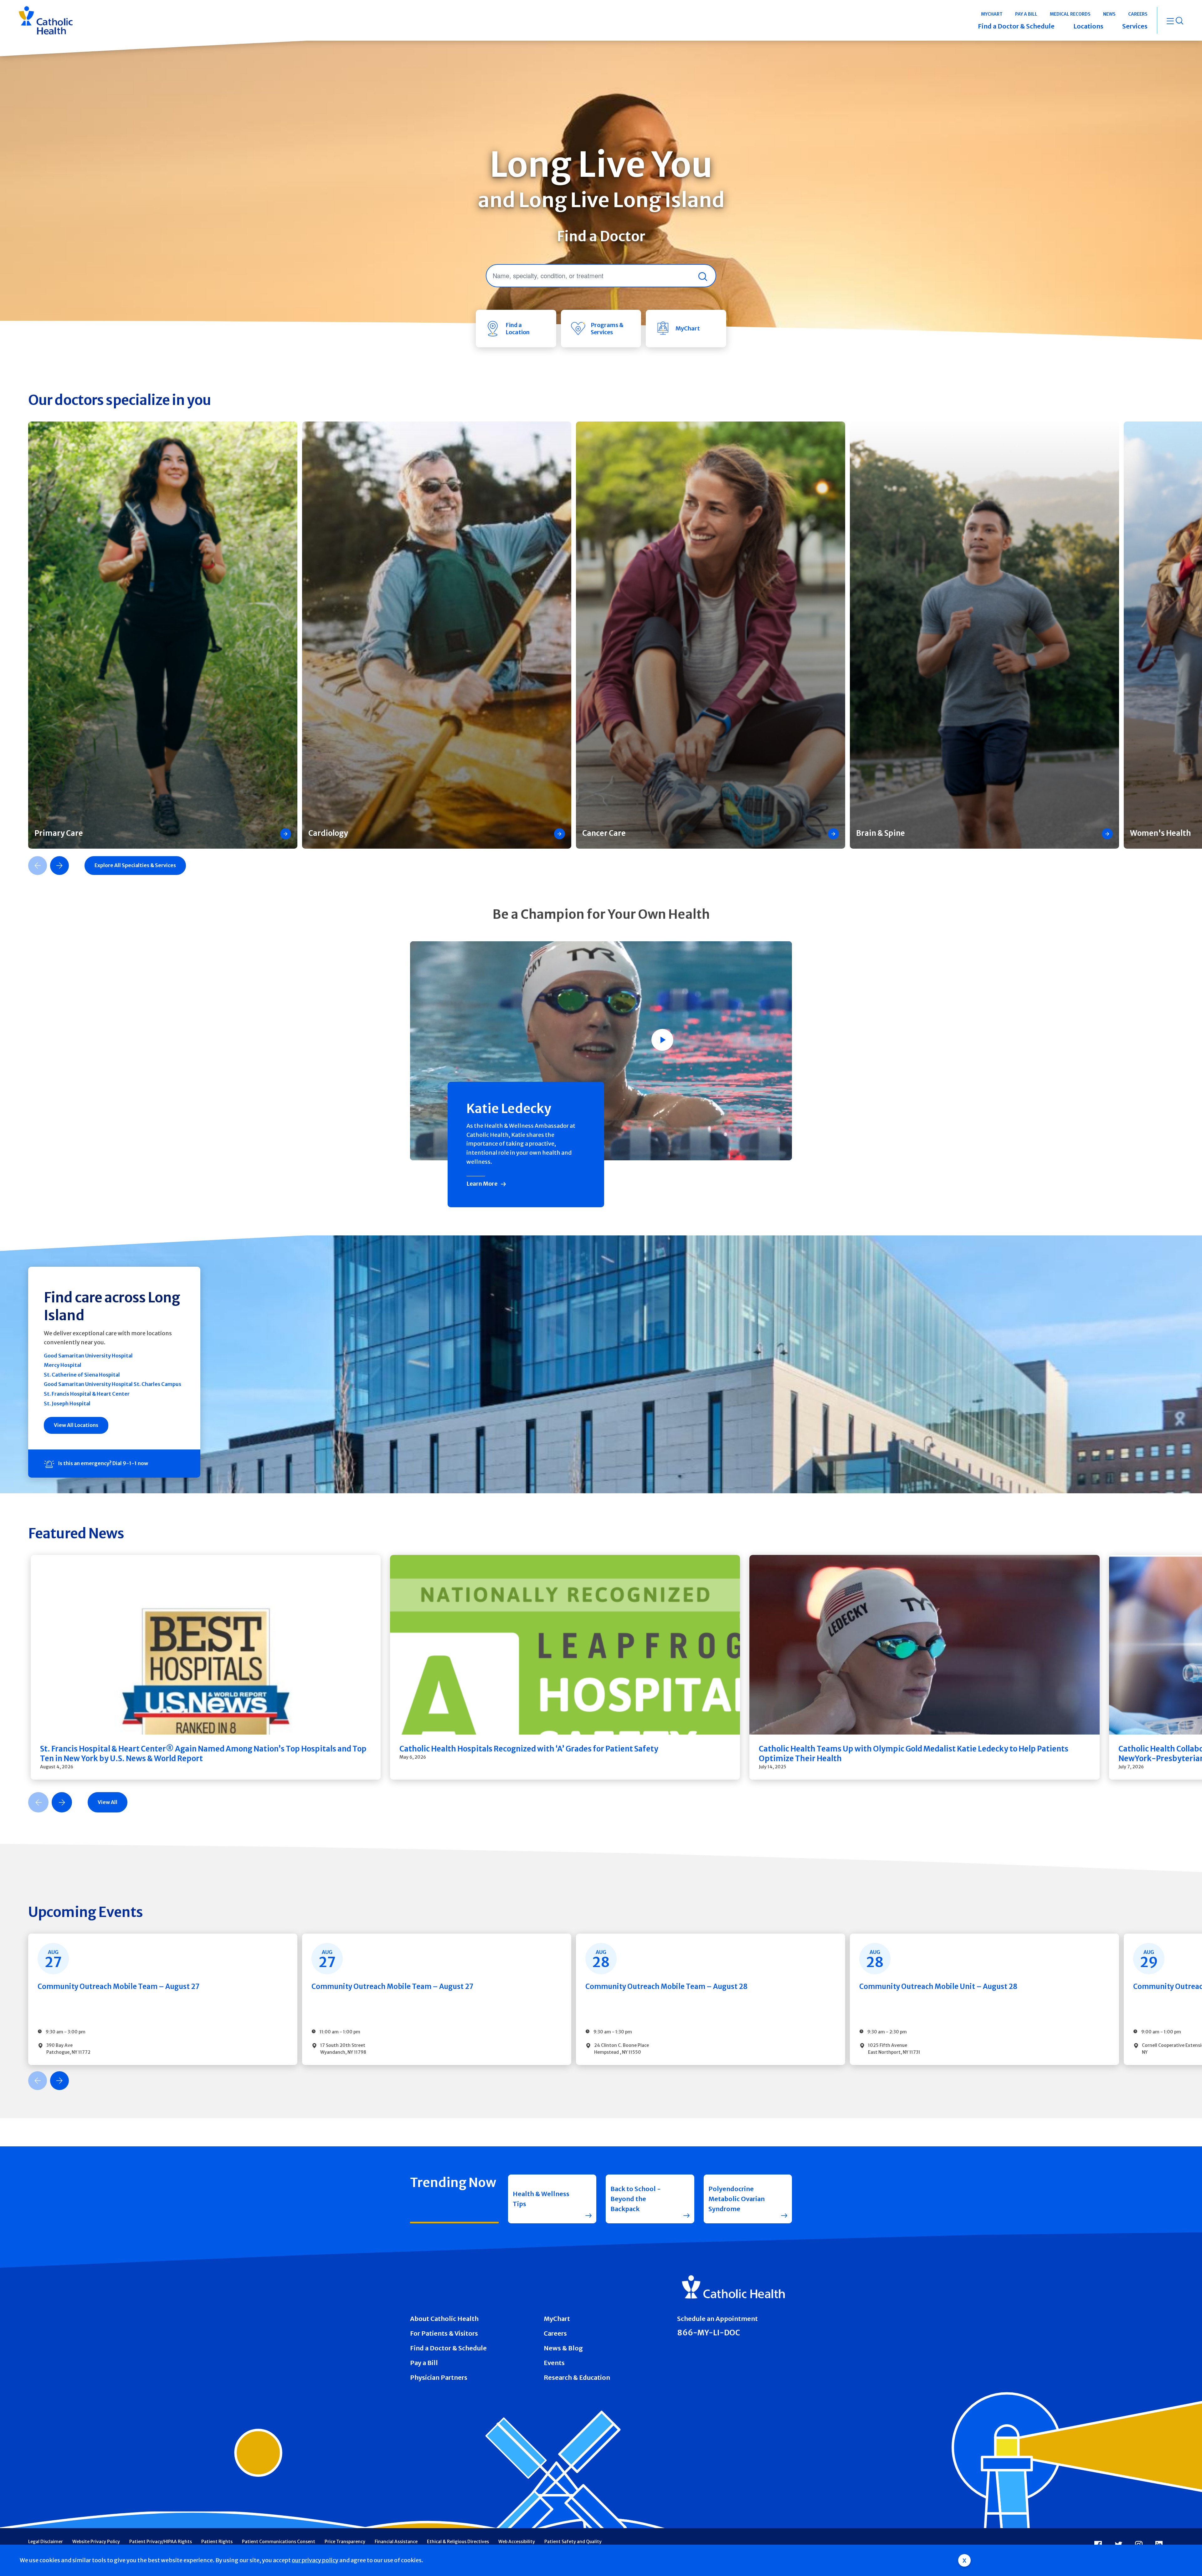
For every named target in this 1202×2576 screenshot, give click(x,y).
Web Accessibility (517, 2542)
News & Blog (563, 2348)
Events (554, 2363)
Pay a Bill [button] (1026, 14)
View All (108, 1802)
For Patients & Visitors (444, 2333)
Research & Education (577, 2377)
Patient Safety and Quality (573, 2542)
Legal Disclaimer (46, 2542)
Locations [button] (1088, 26)
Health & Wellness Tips (541, 2199)
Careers (555, 2333)
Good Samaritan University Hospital (88, 1356)
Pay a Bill (424, 2363)
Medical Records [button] (1070, 14)
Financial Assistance (396, 2542)
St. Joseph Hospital (67, 1403)
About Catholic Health (444, 2319)
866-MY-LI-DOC (709, 2333)
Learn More (482, 1184)
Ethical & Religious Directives (458, 2542)
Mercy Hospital (63, 1365)
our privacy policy (315, 2560)
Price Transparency (345, 2542)
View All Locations (76, 1425)
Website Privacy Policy (96, 2542)
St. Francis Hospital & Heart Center (87, 1394)
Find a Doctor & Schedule (448, 2348)
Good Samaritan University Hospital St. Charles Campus (113, 1384)
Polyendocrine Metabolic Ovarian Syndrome (737, 2199)
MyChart (557, 2319)
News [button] (1109, 14)
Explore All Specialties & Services (135, 865)
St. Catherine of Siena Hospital (82, 1375)
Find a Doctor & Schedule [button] (1016, 26)
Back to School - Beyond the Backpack (636, 2199)
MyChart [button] (992, 14)
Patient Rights (217, 2542)
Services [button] (1135, 26)
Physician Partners (439, 2377)
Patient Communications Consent (279, 2542)
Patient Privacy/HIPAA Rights (161, 2542)
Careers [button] (1138, 14)
